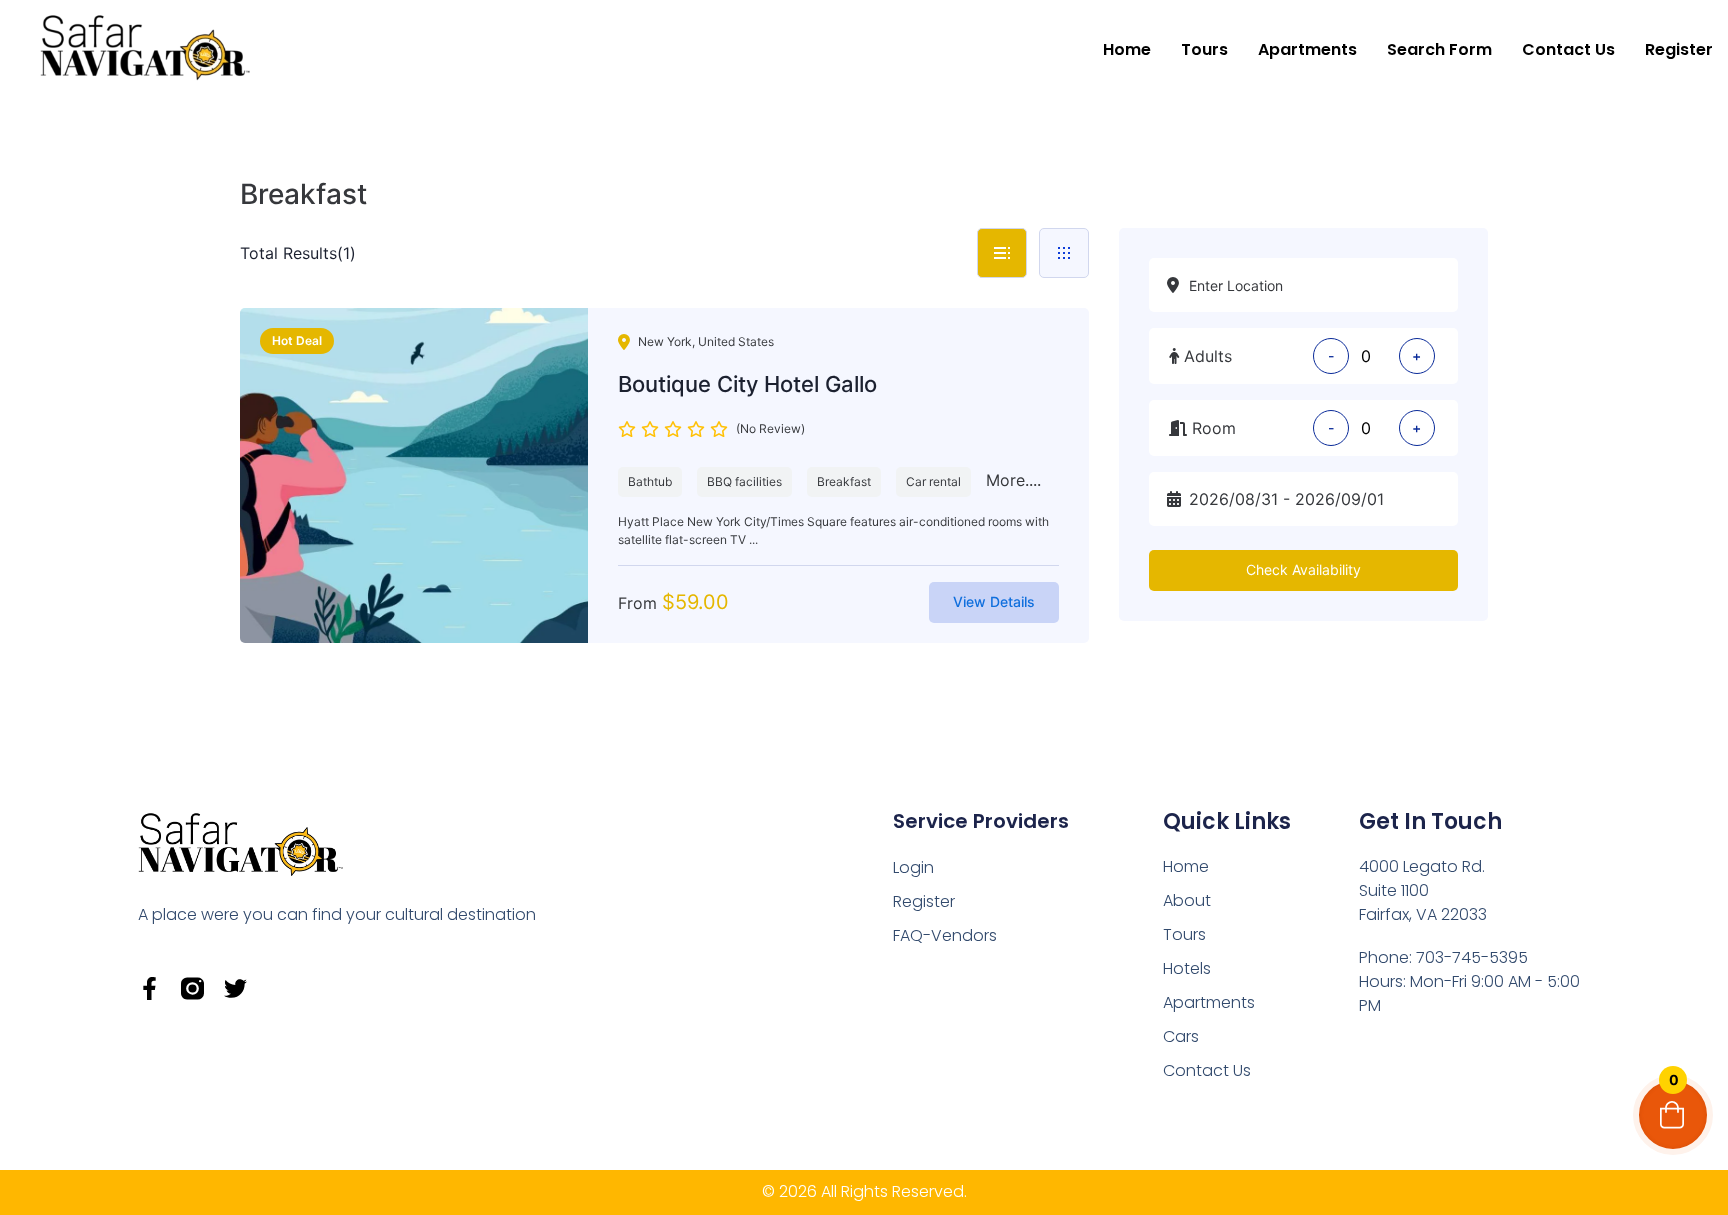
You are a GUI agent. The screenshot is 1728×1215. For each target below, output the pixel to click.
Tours (1204, 49)
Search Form (1439, 49)
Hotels (1187, 968)
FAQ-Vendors (945, 935)
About (1187, 900)
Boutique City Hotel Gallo (747, 384)
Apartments (1307, 49)
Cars (1181, 1036)
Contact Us (1568, 49)
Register (1679, 49)
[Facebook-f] (149, 988)
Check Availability (1303, 569)
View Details (994, 601)
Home (1127, 49)
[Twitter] (235, 988)
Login (913, 867)
